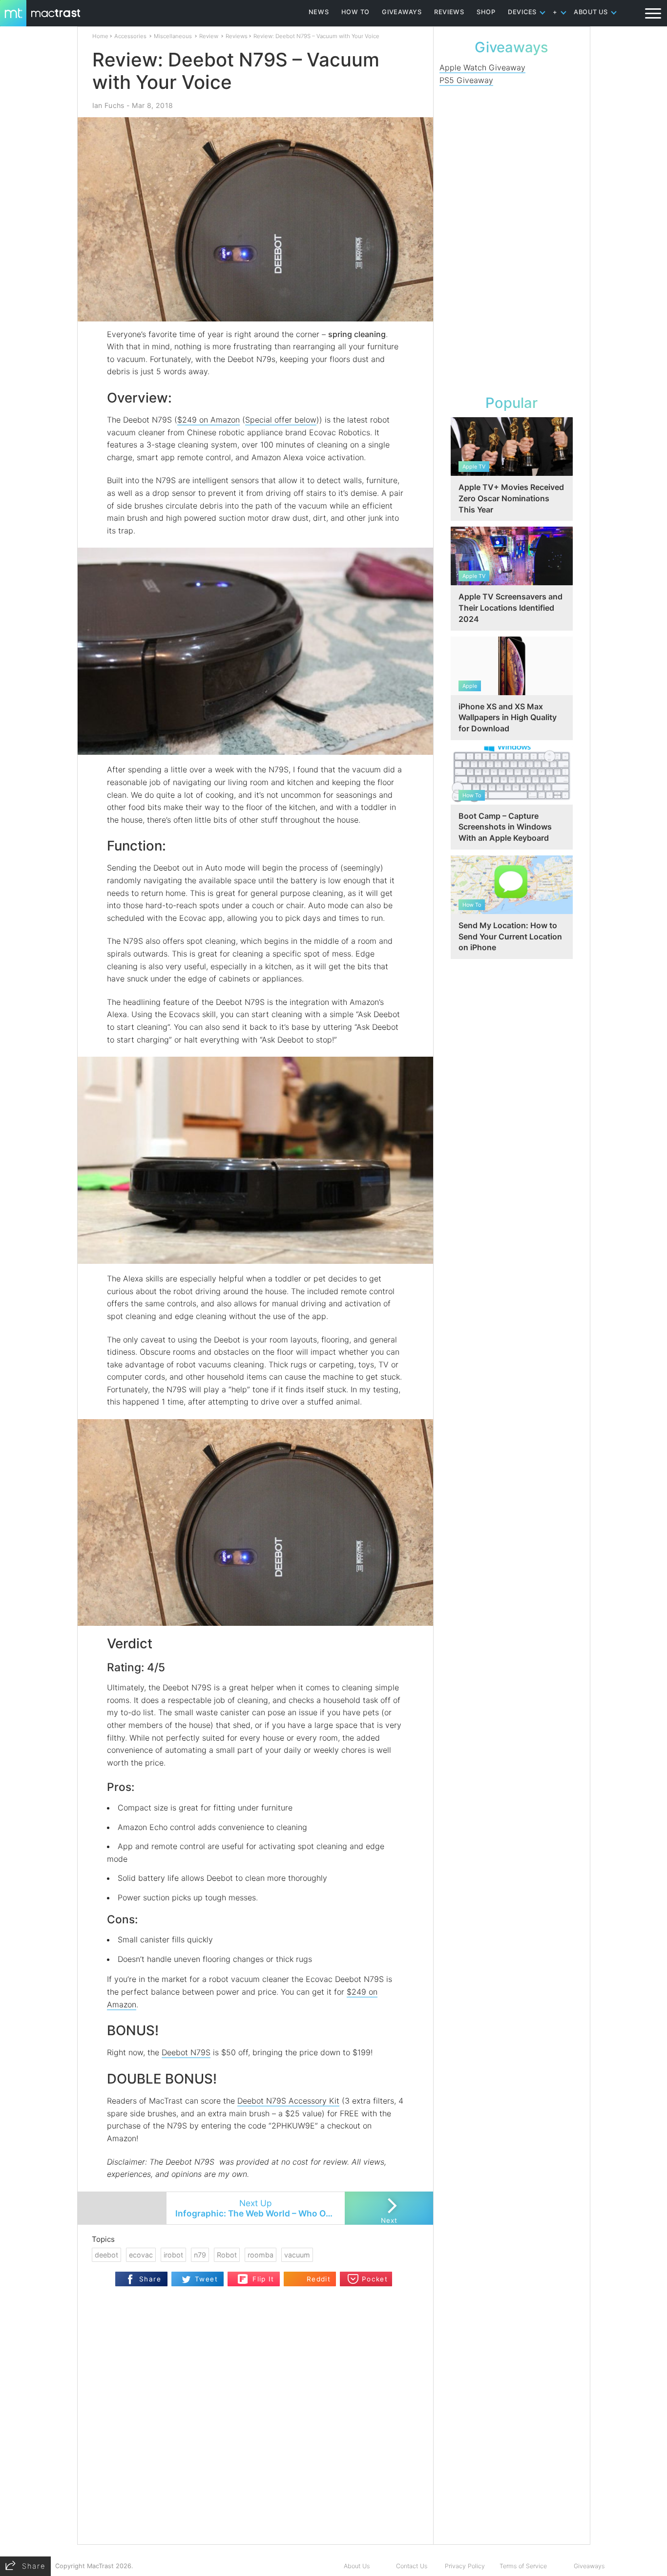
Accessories (130, 36)
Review (209, 36)
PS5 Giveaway (466, 80)
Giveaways (589, 2566)
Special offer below (281, 420)
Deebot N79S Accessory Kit (288, 2101)
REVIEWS (449, 12)
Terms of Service (523, 2566)
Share (150, 2279)
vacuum (297, 2255)
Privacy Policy (465, 2566)
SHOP (486, 12)
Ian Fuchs (108, 105)
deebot (106, 2255)
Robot (227, 2255)
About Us (357, 2566)
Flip (243, 2276)
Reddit (319, 2279)
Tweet (206, 2279)
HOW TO (355, 12)
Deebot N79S (186, 2052)
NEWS (319, 12)
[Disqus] (255, 2418)
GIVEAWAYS (402, 12)
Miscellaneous (173, 36)
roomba (261, 2255)
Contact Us (412, 2566)
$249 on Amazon (208, 420)
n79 (200, 2255)
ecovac (141, 2255)
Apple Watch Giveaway (482, 67)
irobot (173, 2255)
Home (100, 36)
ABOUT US (591, 12)
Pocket (375, 2279)
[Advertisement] (512, 238)
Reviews (237, 36)
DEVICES (522, 12)
